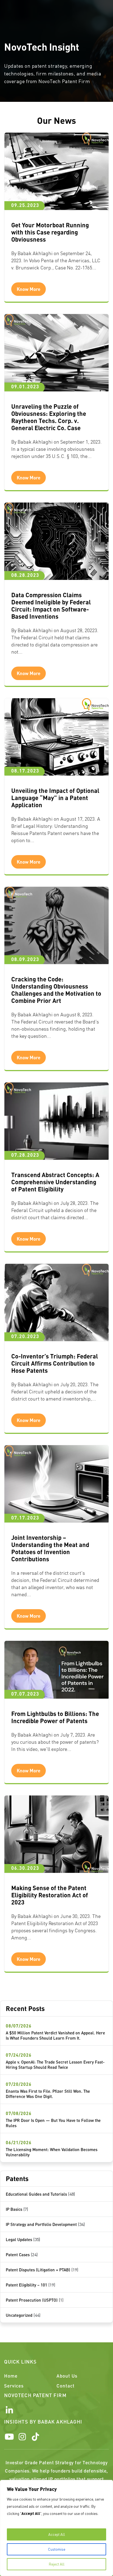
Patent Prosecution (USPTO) (32, 2300)
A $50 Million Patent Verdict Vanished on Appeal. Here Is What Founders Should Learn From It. (55, 2035)
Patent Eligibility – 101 (26, 2285)
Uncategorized (19, 2315)
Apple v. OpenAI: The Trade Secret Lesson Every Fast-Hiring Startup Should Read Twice (55, 2065)
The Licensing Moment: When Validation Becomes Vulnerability (52, 2152)
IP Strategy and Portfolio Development (41, 2224)
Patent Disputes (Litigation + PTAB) (38, 2270)
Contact (66, 2386)
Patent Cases (18, 2255)
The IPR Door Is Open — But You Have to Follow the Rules (53, 2123)
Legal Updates (19, 2239)
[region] (56, 2528)
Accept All (57, 2534)
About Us (67, 2376)
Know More (29, 289)
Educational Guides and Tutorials (36, 2194)
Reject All (57, 2564)
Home (11, 2376)
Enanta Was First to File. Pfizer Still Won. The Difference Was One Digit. (48, 2094)
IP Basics (14, 2209)
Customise (57, 2549)
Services (14, 2386)
